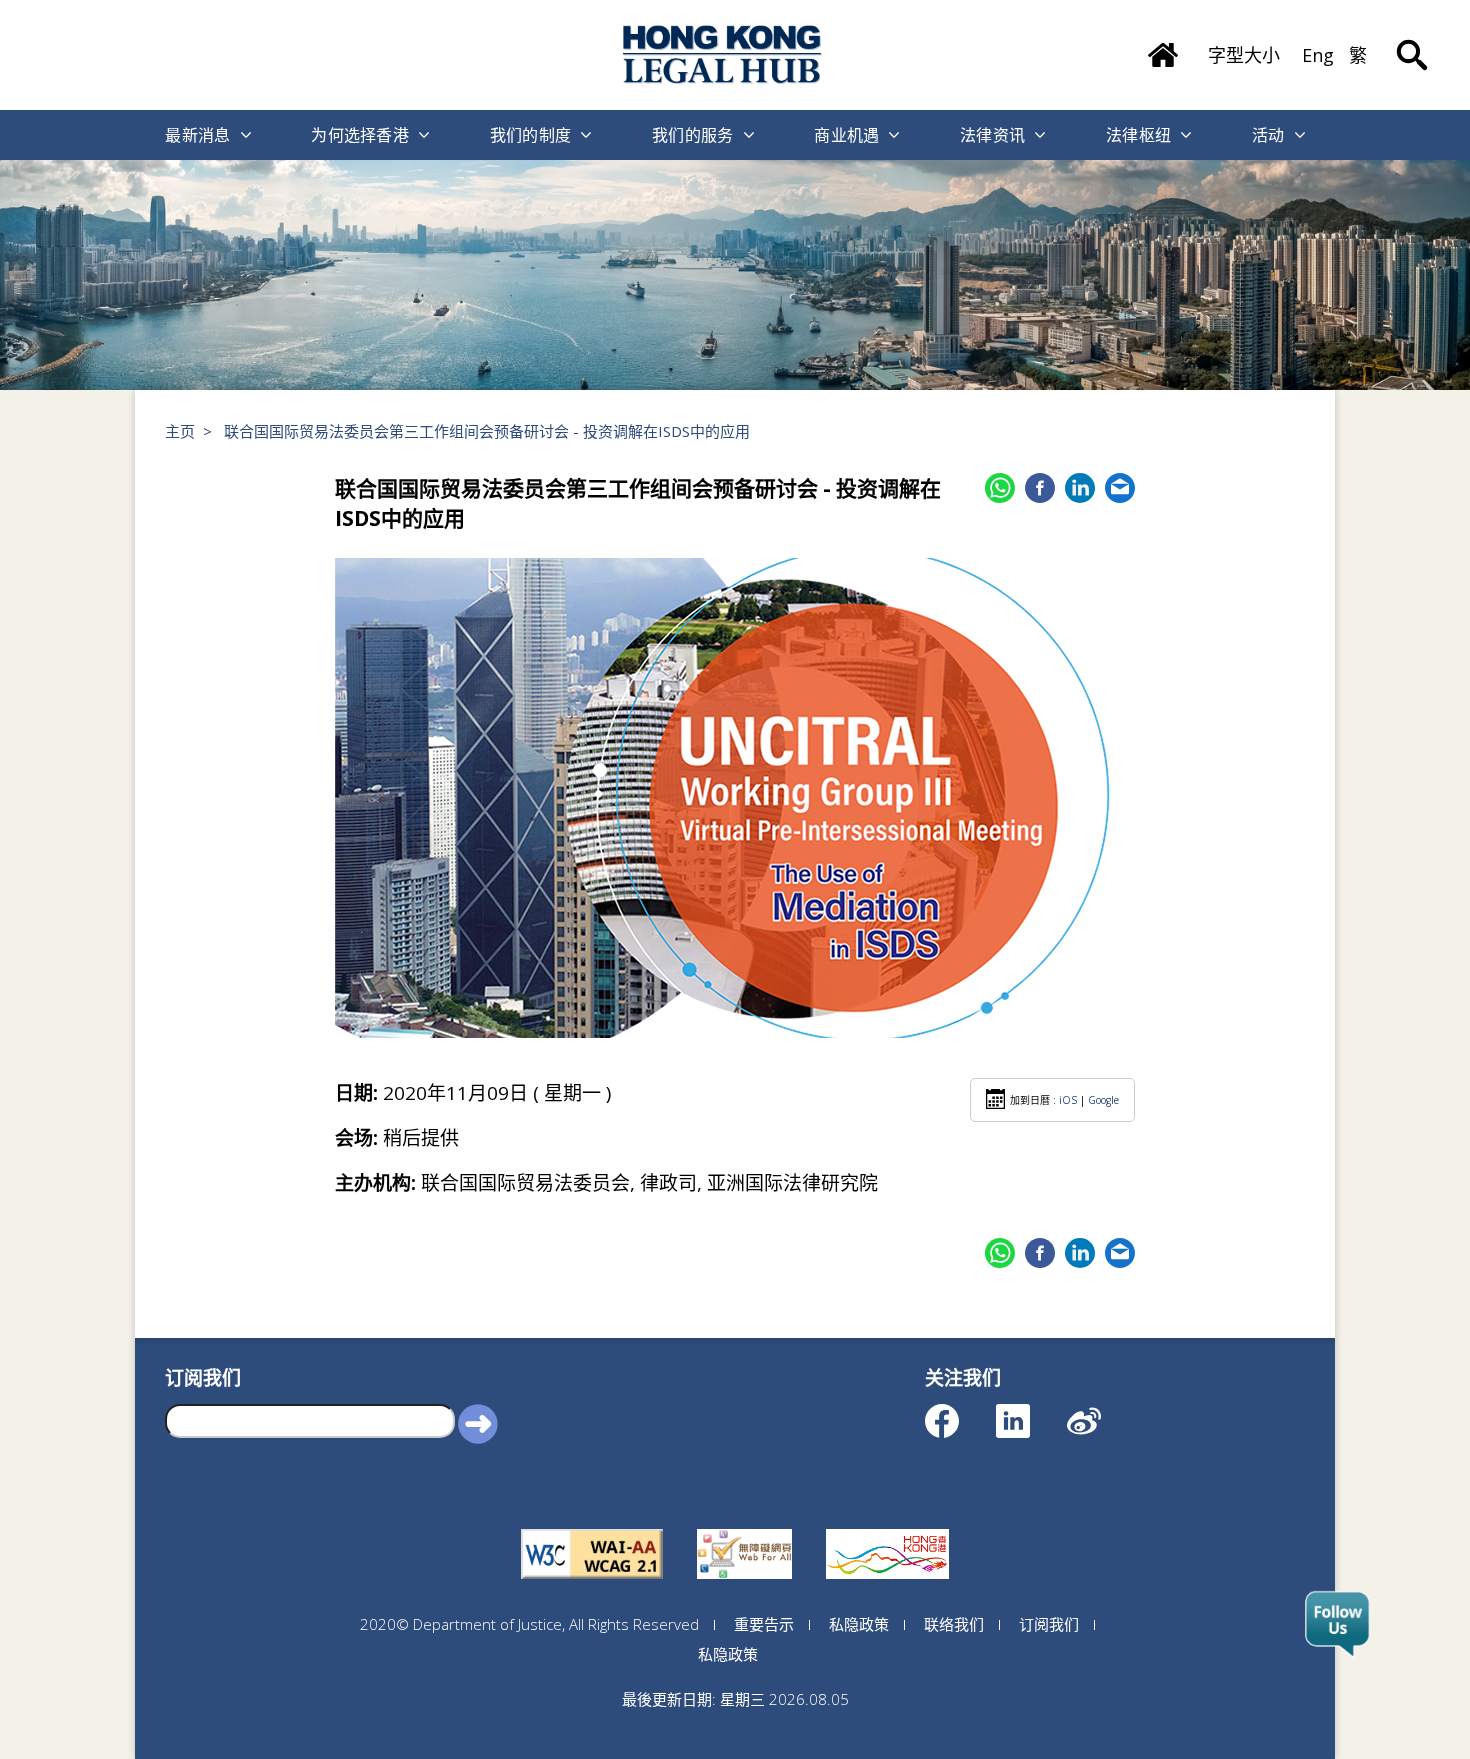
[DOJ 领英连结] (1030, 1411)
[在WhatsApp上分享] (1000, 488)
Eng (1318, 55)
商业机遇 (846, 135)
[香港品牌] (887, 1529)
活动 (1268, 135)
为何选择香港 (360, 135)
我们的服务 (693, 135)
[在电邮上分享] (1120, 488)
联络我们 (954, 1624)
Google (1103, 1100)
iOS (1068, 1100)
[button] (478, 1423)
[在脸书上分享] (1040, 488)
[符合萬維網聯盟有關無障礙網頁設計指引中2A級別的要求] (592, 1529)
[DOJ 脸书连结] (959, 1411)
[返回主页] (1163, 48)
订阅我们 (1049, 1624)
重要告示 (764, 1624)
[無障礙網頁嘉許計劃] (744, 1529)
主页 (180, 431)
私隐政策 (859, 1624)
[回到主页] (723, 54)
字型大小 (1244, 55)
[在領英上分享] (1080, 488)
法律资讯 (992, 135)
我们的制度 (531, 135)
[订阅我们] (1337, 1625)
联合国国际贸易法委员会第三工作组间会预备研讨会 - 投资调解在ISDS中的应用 (487, 431)
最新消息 (197, 135)
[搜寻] (1412, 40)
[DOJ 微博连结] (1101, 1411)
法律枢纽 (1138, 135)
